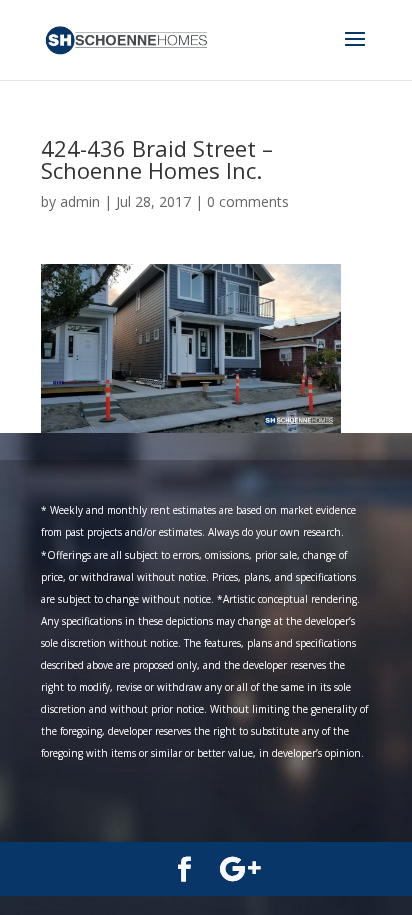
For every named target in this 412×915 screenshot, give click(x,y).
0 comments (248, 201)
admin (80, 201)
